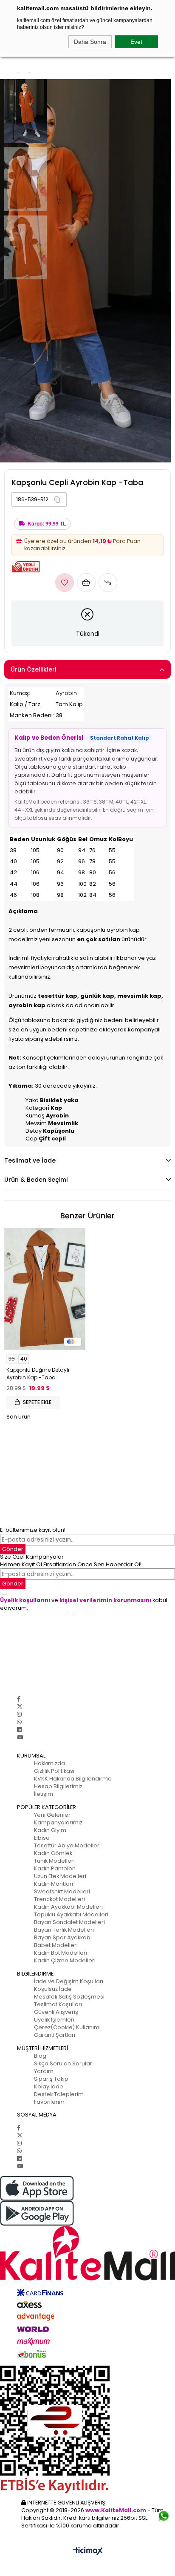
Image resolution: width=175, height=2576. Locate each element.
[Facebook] (19, 1699)
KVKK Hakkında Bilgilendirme (73, 1779)
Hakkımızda (49, 1763)
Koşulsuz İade (53, 1989)
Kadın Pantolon (55, 1868)
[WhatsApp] (19, 1722)
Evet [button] (136, 42)
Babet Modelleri (56, 1945)
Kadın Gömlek (53, 1853)
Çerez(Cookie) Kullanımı (67, 2027)
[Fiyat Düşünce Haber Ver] (108, 583)
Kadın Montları (54, 1884)
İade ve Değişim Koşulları (69, 1981)
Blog (40, 2056)
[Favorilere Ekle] (65, 583)
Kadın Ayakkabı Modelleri (68, 1907)
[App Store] (87, 2188)
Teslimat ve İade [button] (30, 1160)
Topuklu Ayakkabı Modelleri (71, 1914)
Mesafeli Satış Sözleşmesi (69, 1997)
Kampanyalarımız (58, 1822)
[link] (39, 500)
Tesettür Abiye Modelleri (67, 1845)
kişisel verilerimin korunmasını (105, 1600)
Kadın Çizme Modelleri (65, 1960)
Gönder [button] (13, 1549)
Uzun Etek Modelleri (60, 1876)
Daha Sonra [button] (90, 42)
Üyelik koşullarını (25, 1600)
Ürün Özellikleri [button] (33, 669)
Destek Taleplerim (59, 2094)
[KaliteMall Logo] (87, 2253)
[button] (57, 500)
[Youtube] (20, 1737)
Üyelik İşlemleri (54, 2020)
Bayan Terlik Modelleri (64, 1930)
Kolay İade (49, 2086)
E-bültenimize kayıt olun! (33, 1530)
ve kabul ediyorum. (84, 1604)
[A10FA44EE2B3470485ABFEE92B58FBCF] (87, 2430)
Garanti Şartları (55, 2035)
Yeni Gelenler (52, 1815)
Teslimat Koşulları (58, 2004)
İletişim (44, 1794)
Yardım (44, 2071)
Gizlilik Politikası (54, 1771)
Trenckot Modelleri (59, 1899)
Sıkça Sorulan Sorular (63, 2063)
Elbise (42, 1838)
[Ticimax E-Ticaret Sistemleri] (88, 2552)
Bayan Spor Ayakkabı (63, 1937)
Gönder (13, 1584)
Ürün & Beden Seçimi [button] (36, 1180)
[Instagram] (19, 1714)
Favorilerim (49, 2102)
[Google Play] (87, 2213)
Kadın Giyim (50, 1830)
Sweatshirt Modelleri (62, 1891)
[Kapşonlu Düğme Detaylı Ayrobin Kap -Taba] (45, 1289)
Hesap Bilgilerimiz (58, 1786)
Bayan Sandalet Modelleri (69, 1922)
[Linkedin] (19, 1730)
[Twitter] (20, 1707)
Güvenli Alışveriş (56, 2012)
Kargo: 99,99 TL (47, 524)
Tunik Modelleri (54, 1861)
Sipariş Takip (51, 2079)
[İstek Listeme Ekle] (86, 583)
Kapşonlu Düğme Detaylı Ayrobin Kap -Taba (38, 1374)
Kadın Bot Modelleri (61, 1953)
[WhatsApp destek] (164, 2513)
